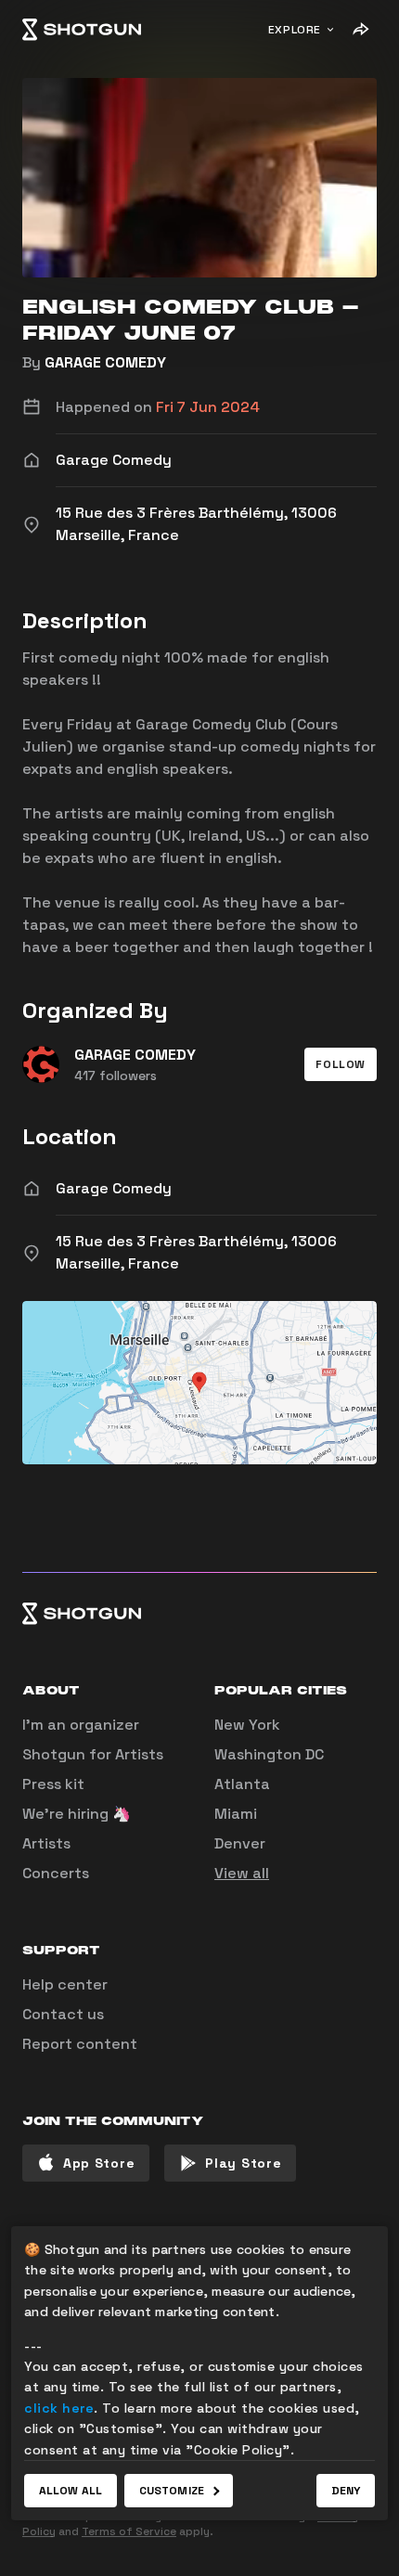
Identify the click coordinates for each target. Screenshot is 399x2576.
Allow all (71, 2491)
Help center (65, 1984)
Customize (172, 2491)
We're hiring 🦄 (77, 1814)
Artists (46, 1843)
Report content (80, 2044)
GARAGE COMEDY (105, 362)
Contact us (63, 2014)
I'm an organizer (81, 1725)
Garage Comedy (114, 1188)
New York (247, 1725)
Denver (240, 1843)
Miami (236, 1814)
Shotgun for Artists (93, 1754)
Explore (295, 30)
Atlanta (242, 1784)
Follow (341, 1064)
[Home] (82, 30)
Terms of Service (129, 2531)
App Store (99, 2163)
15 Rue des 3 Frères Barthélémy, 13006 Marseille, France (196, 1252)
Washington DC (269, 1754)
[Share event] (360, 30)
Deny (346, 2491)
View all (242, 1873)
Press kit (53, 1784)
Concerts (56, 1873)
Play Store (243, 2163)
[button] (341, 1064)
